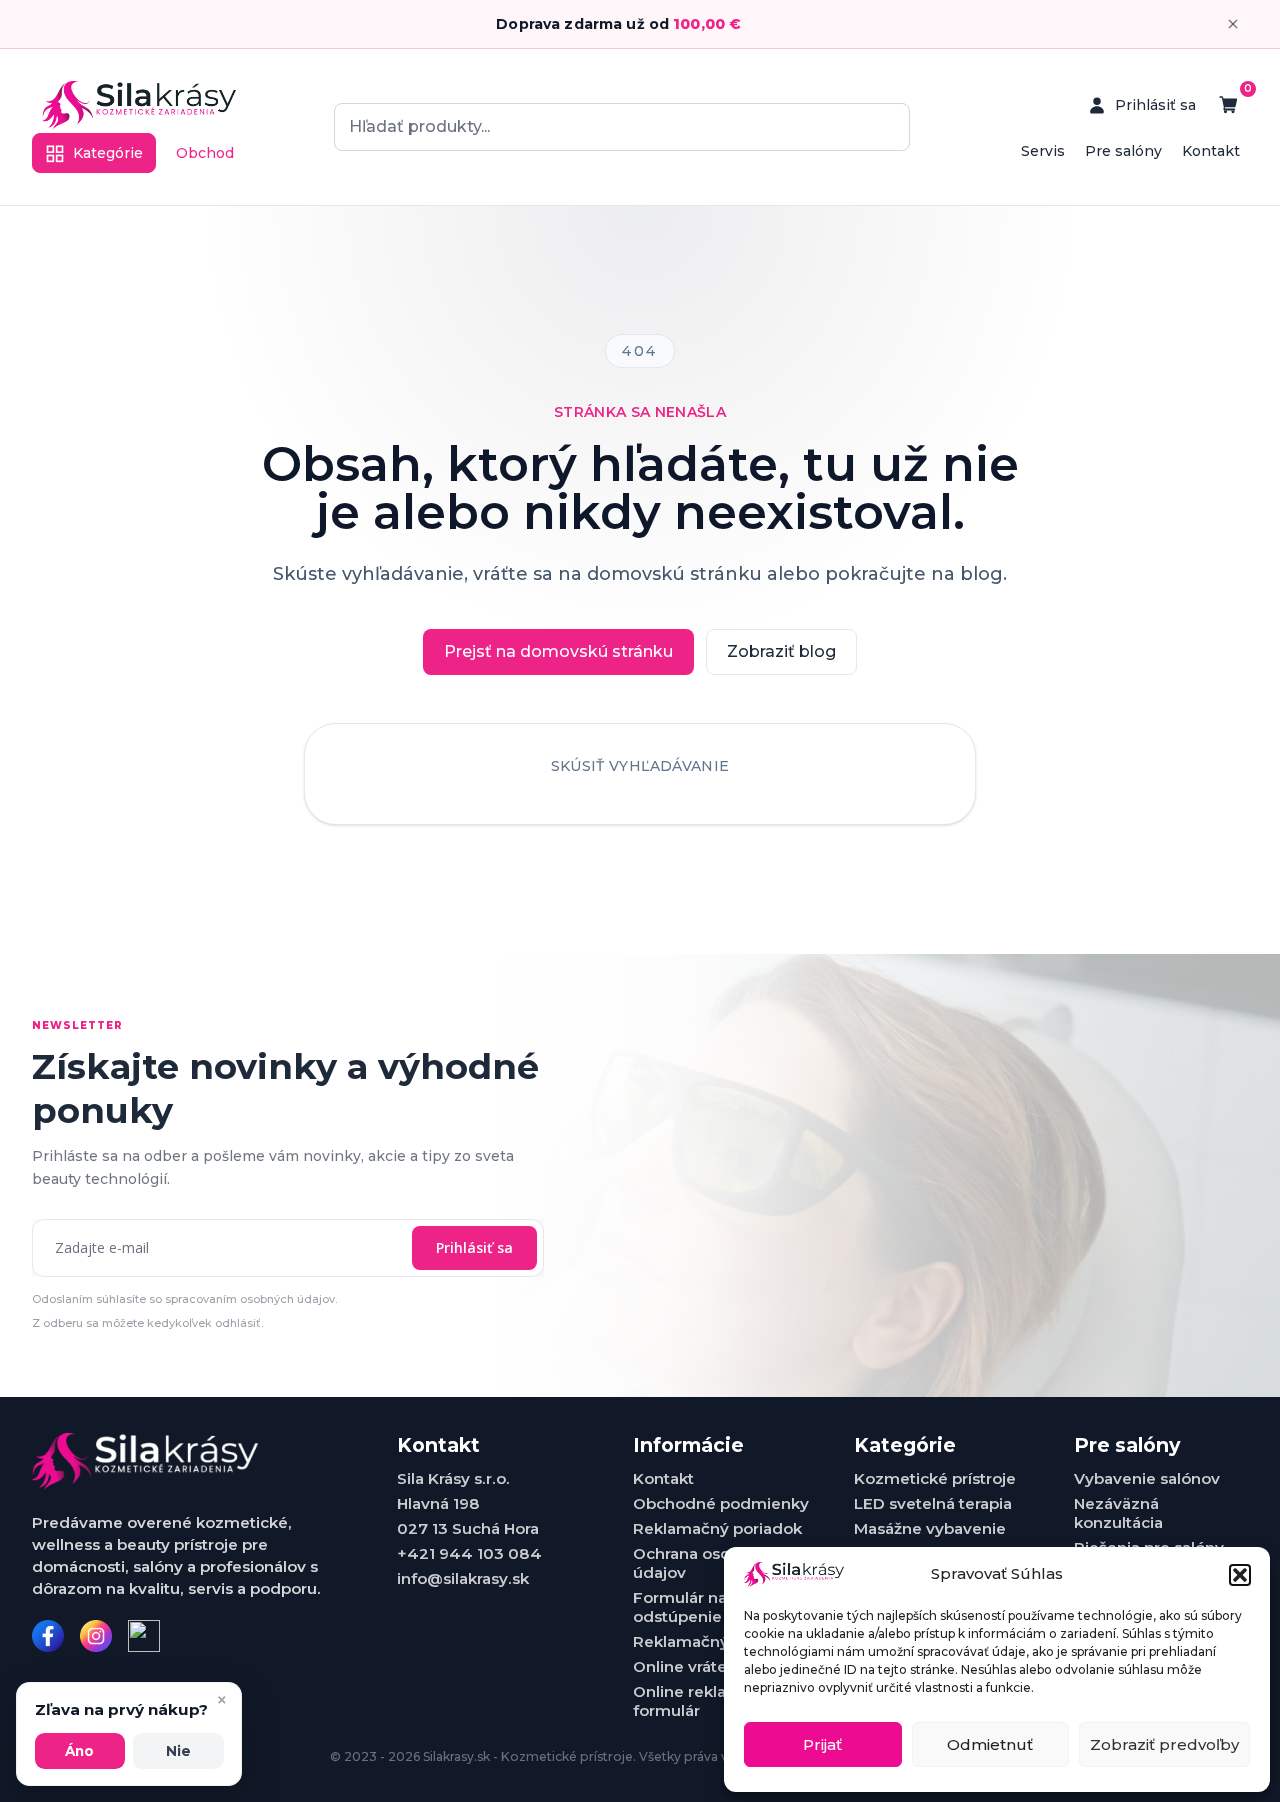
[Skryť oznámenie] (1233, 24)
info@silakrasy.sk (463, 1578)
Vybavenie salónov (1147, 1478)
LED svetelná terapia (933, 1503)
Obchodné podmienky (721, 1503)
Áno (79, 1751)
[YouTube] (144, 1636)
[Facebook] (48, 1636)
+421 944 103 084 (469, 1553)
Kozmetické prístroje (935, 1478)
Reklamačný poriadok (717, 1528)
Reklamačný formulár (716, 1641)
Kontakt (1211, 151)
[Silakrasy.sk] (139, 105)
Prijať (822, 1744)
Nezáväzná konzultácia (1118, 1513)
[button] (1240, 1575)
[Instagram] (96, 1636)
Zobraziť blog (781, 651)
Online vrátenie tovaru (719, 1666)
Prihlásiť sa (474, 1247)
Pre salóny (1123, 151)
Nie (178, 1751)
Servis (1043, 151)
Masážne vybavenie (930, 1528)
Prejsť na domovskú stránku (558, 651)
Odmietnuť (990, 1744)
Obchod (205, 153)
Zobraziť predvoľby (1164, 1744)
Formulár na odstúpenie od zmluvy (720, 1607)
